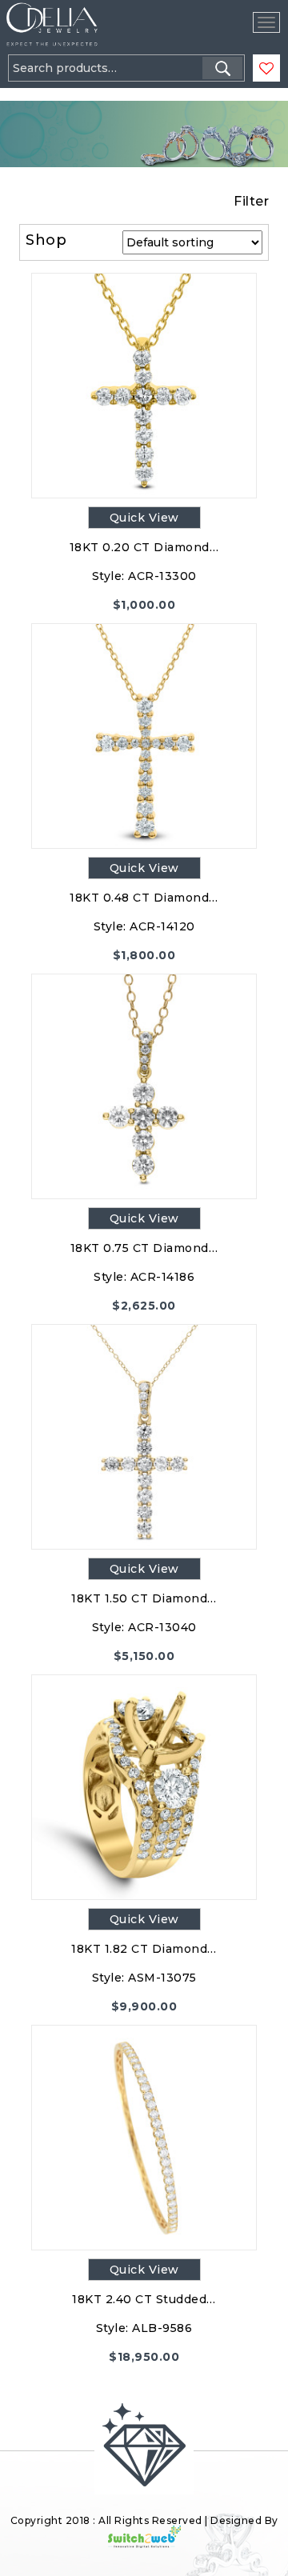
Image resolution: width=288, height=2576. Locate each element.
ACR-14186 (163, 1277)
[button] (54, 96)
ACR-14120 (162, 926)
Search (222, 68)
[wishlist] (266, 69)
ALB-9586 (162, 2328)
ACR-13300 (162, 576)
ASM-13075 (162, 1978)
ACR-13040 (162, 1627)
